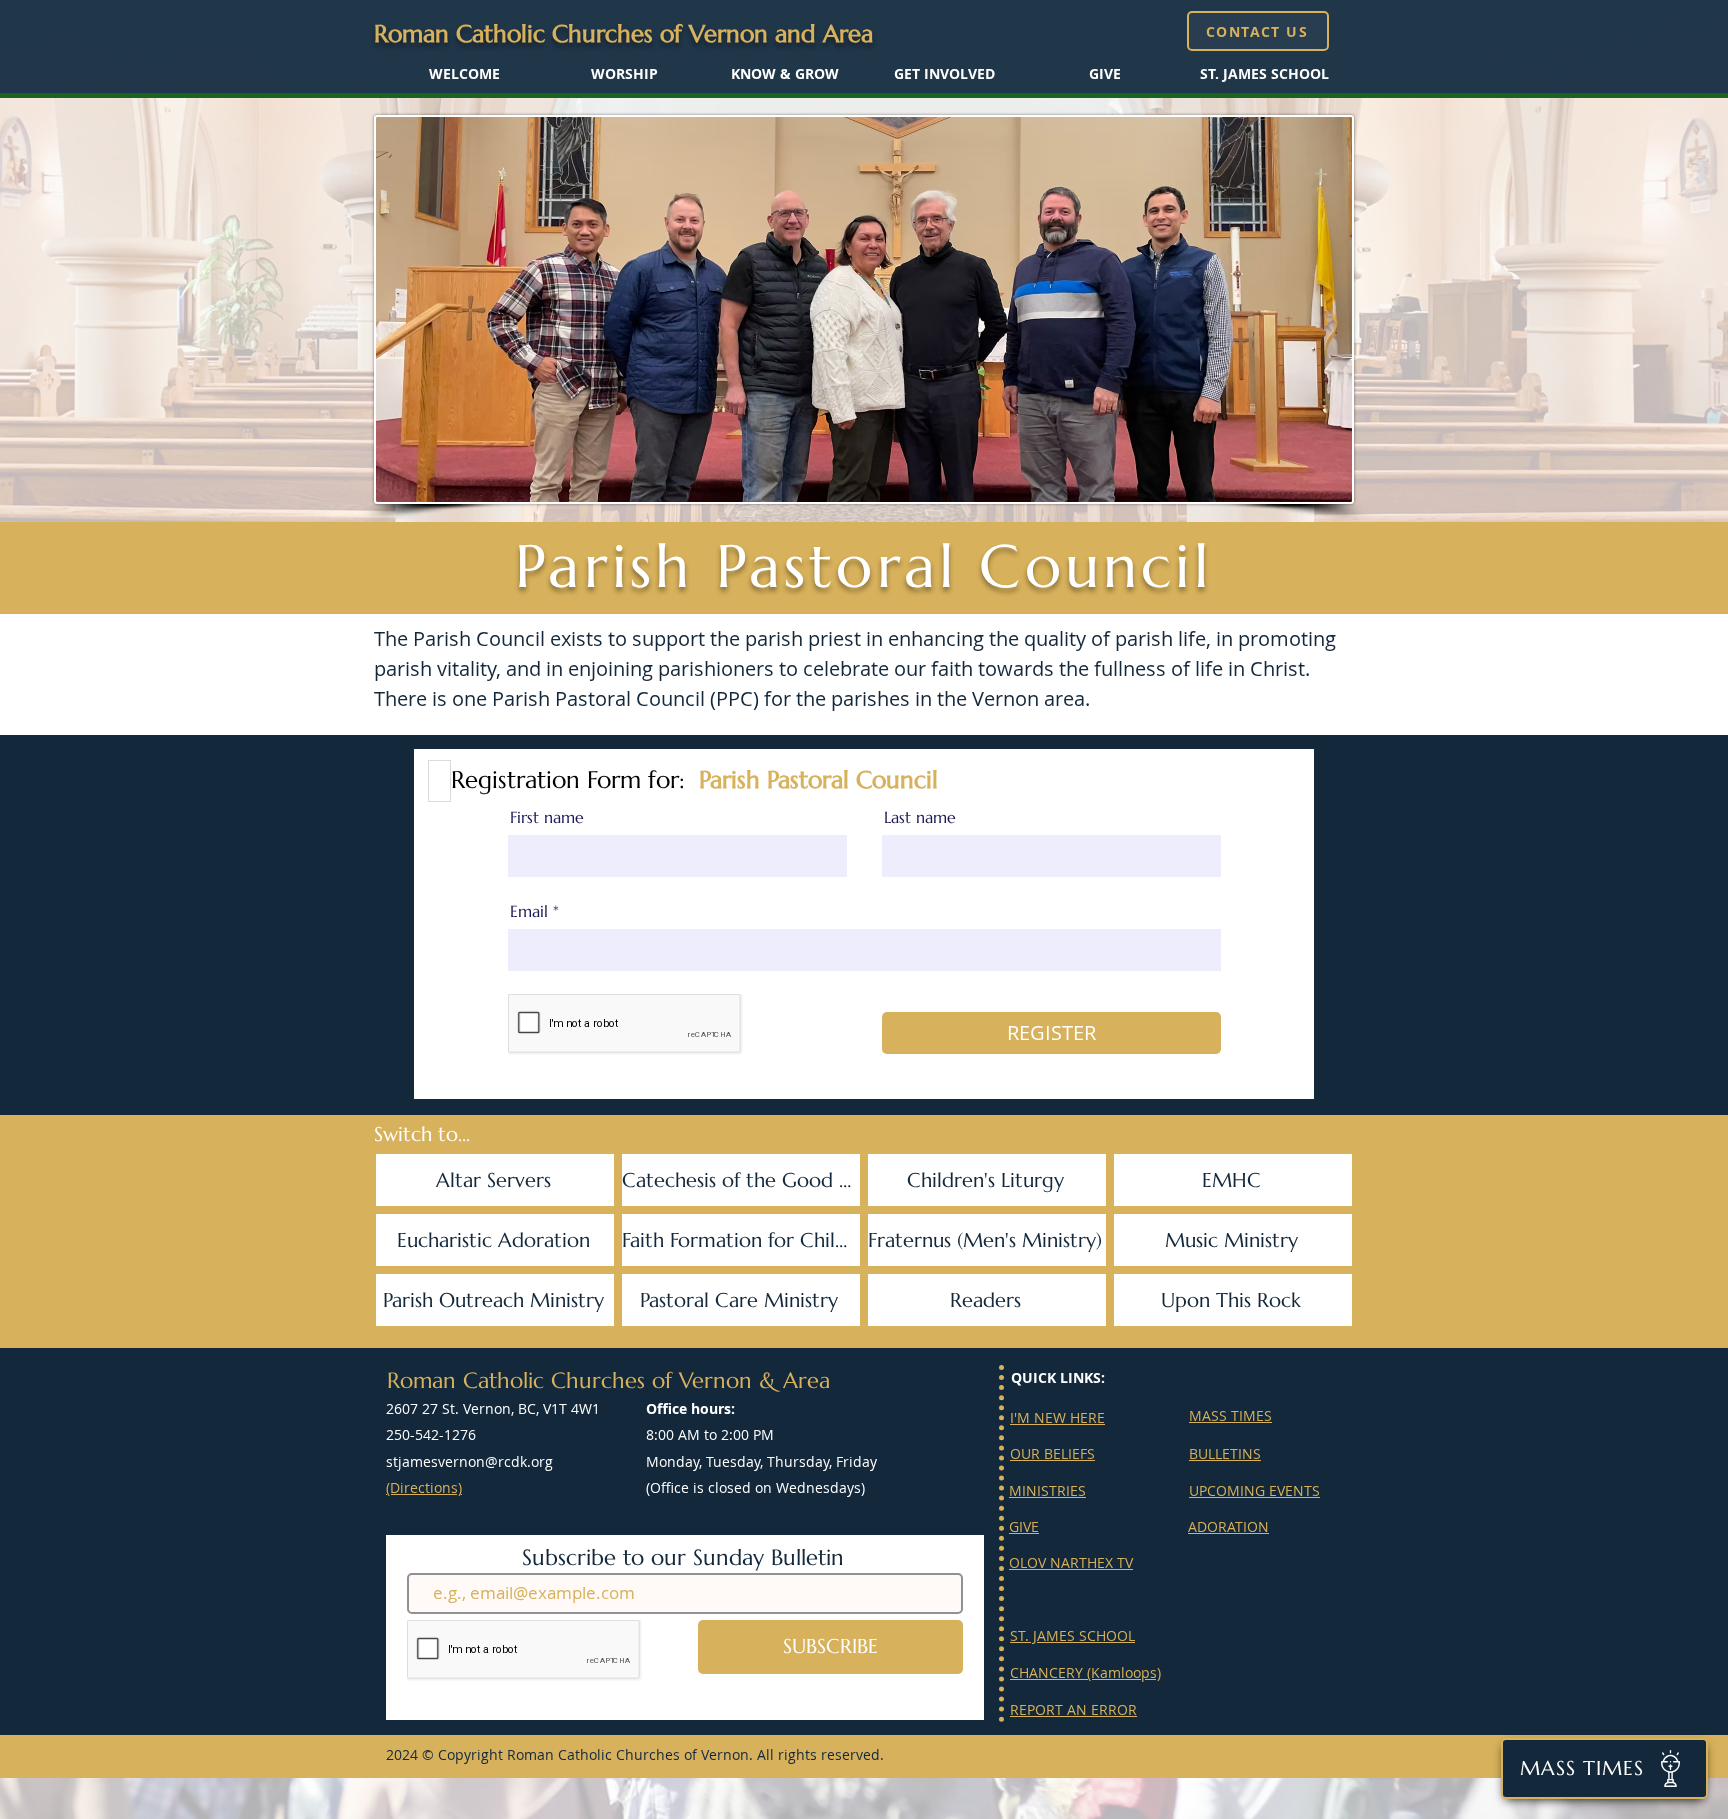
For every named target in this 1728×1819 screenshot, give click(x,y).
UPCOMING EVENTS (1254, 1490)
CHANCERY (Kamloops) (1085, 1672)
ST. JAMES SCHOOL (1072, 1635)
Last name (920, 817)
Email (529, 911)
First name (547, 817)
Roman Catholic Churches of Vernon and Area (623, 34)
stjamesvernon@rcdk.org (469, 1461)
